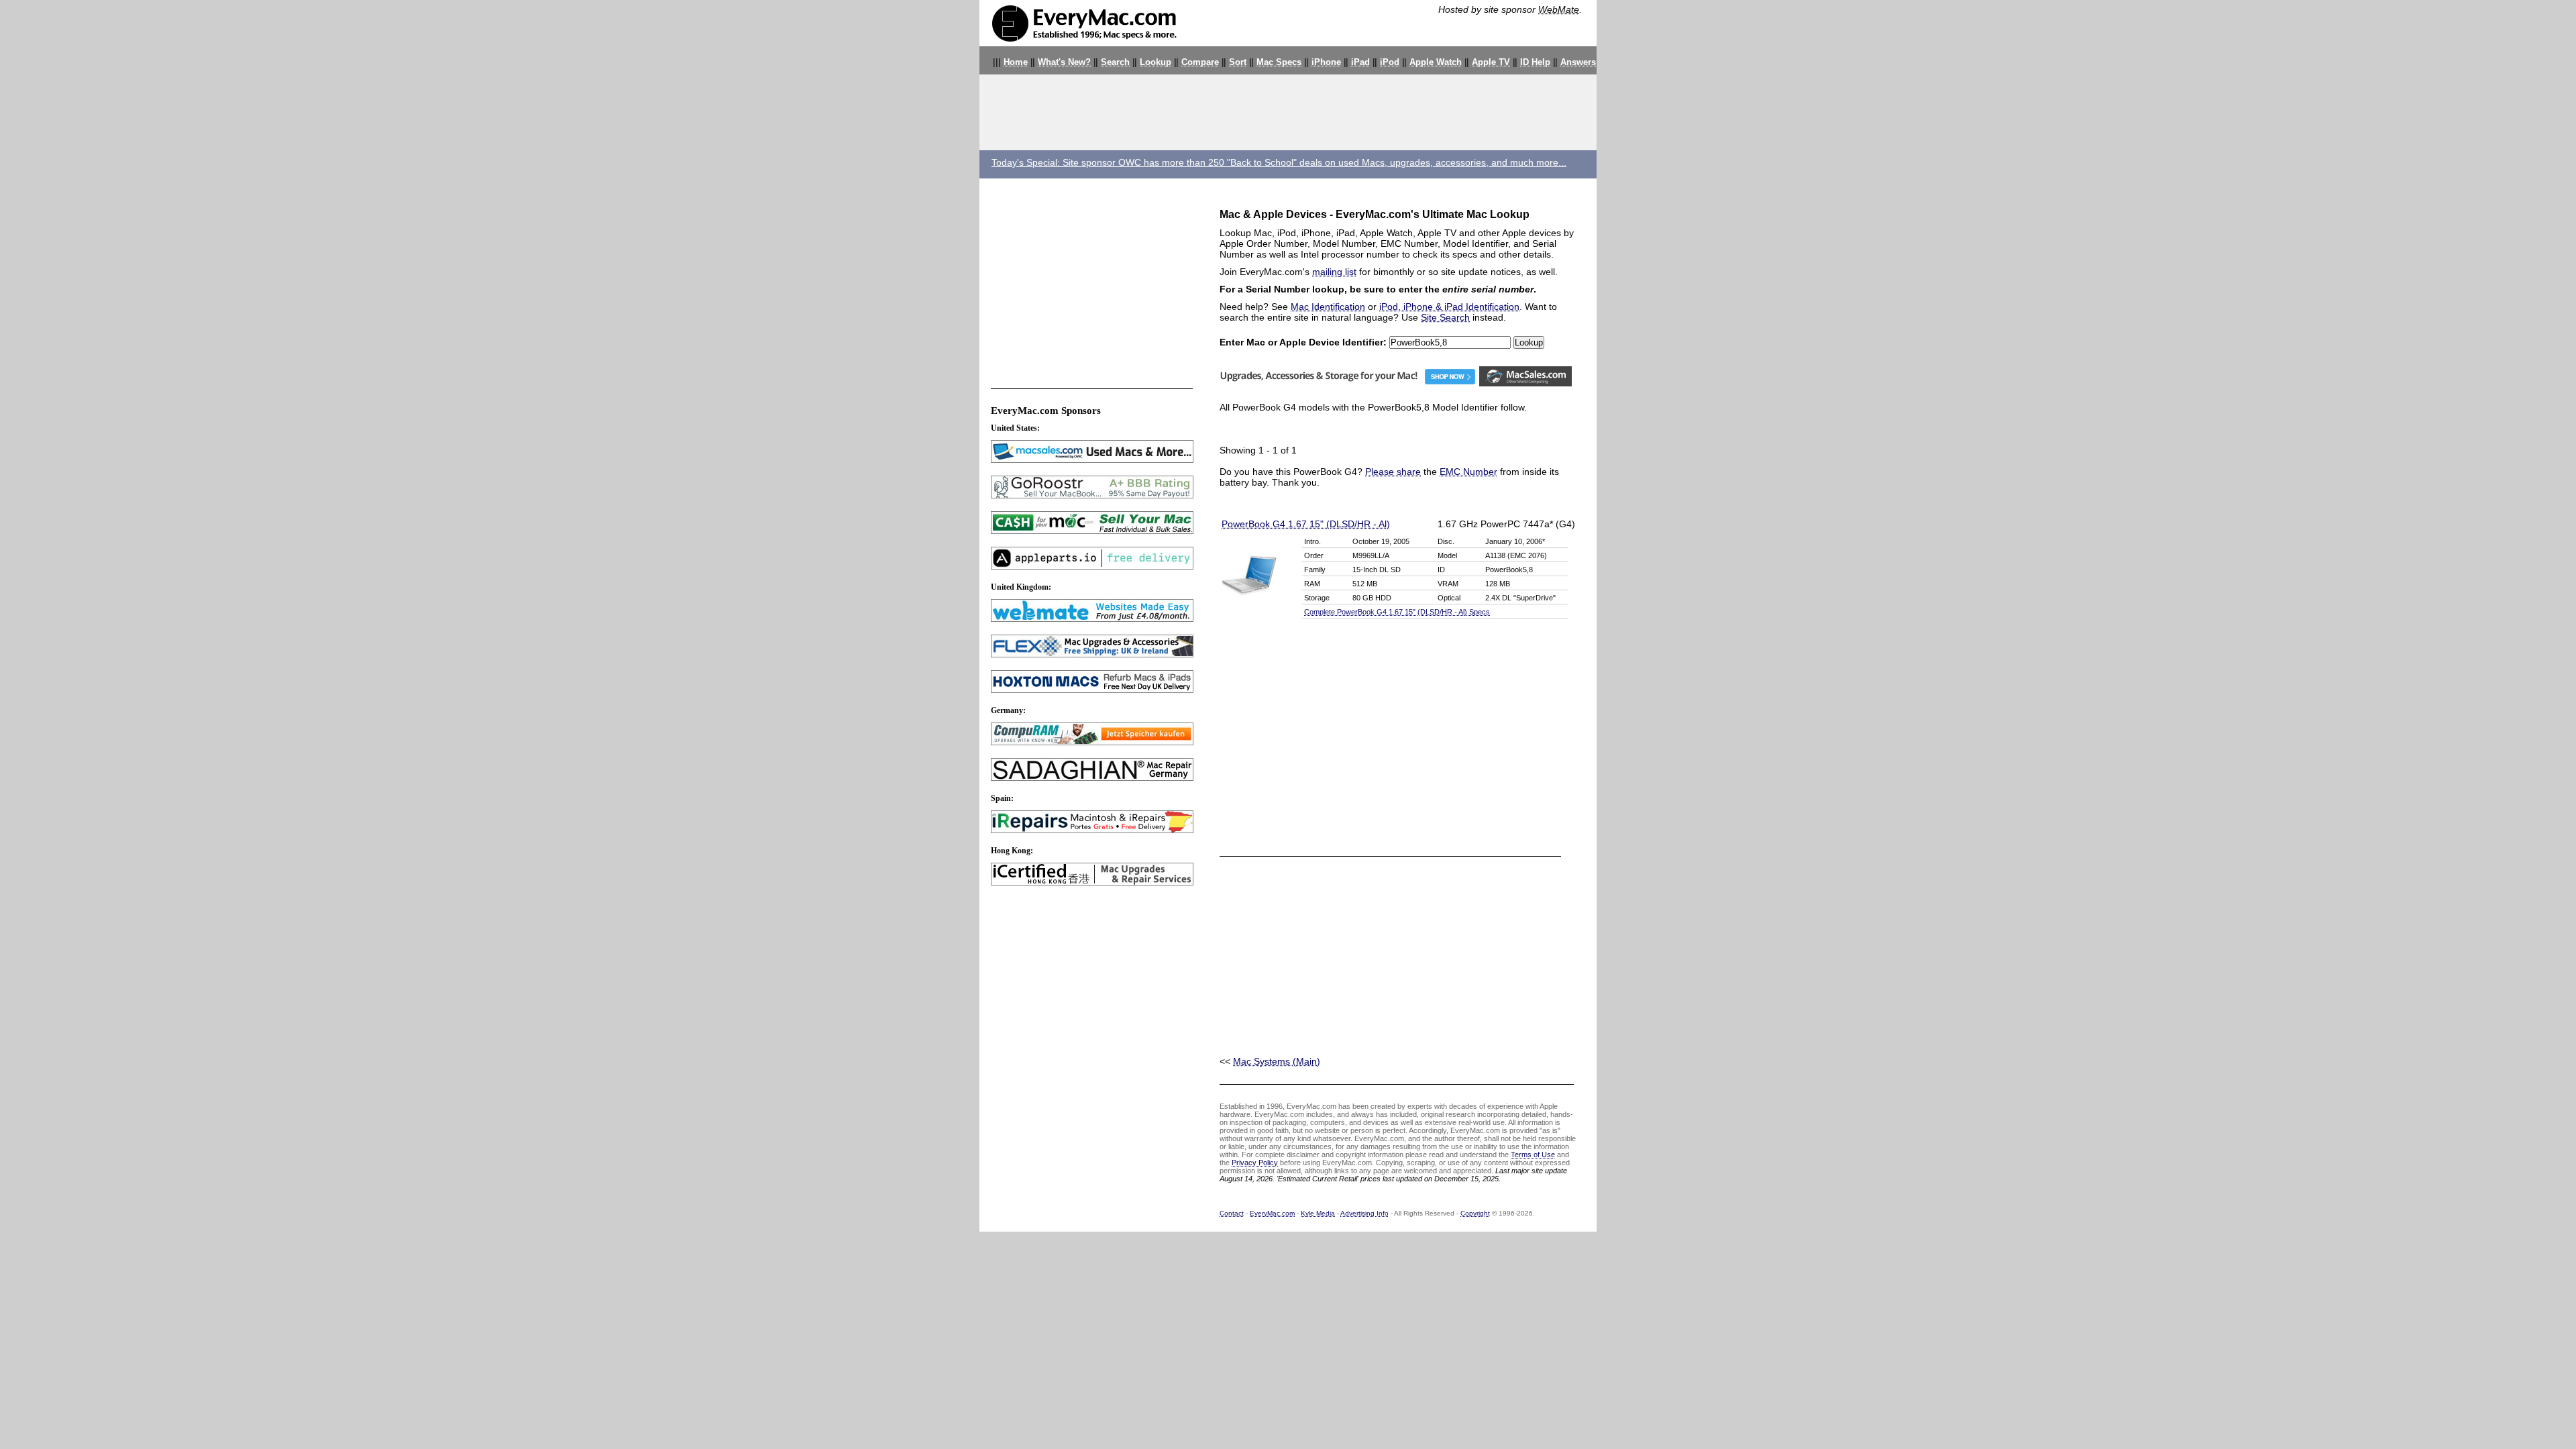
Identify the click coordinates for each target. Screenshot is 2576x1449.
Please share (1393, 472)
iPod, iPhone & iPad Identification (1449, 307)
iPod (1390, 62)
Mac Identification (1328, 307)
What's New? (1064, 62)
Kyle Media (1318, 1213)
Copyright (1475, 1213)
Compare (1200, 62)
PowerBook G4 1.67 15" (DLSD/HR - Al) (1306, 524)
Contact (1232, 1213)
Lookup (1156, 62)
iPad (1360, 62)
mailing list (1334, 272)
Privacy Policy (1255, 1163)
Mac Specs (1279, 62)
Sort (1238, 62)
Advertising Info (1364, 1213)
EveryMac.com (1272, 1213)
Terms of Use (1533, 1155)
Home (1016, 62)
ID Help (1535, 62)
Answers (1578, 62)
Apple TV (1491, 62)
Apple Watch (1436, 62)
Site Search (1445, 317)
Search (1115, 62)
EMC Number (1468, 472)
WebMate (1559, 9)
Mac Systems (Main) (1277, 1061)
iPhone (1326, 62)
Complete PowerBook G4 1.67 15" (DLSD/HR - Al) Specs (1397, 612)
